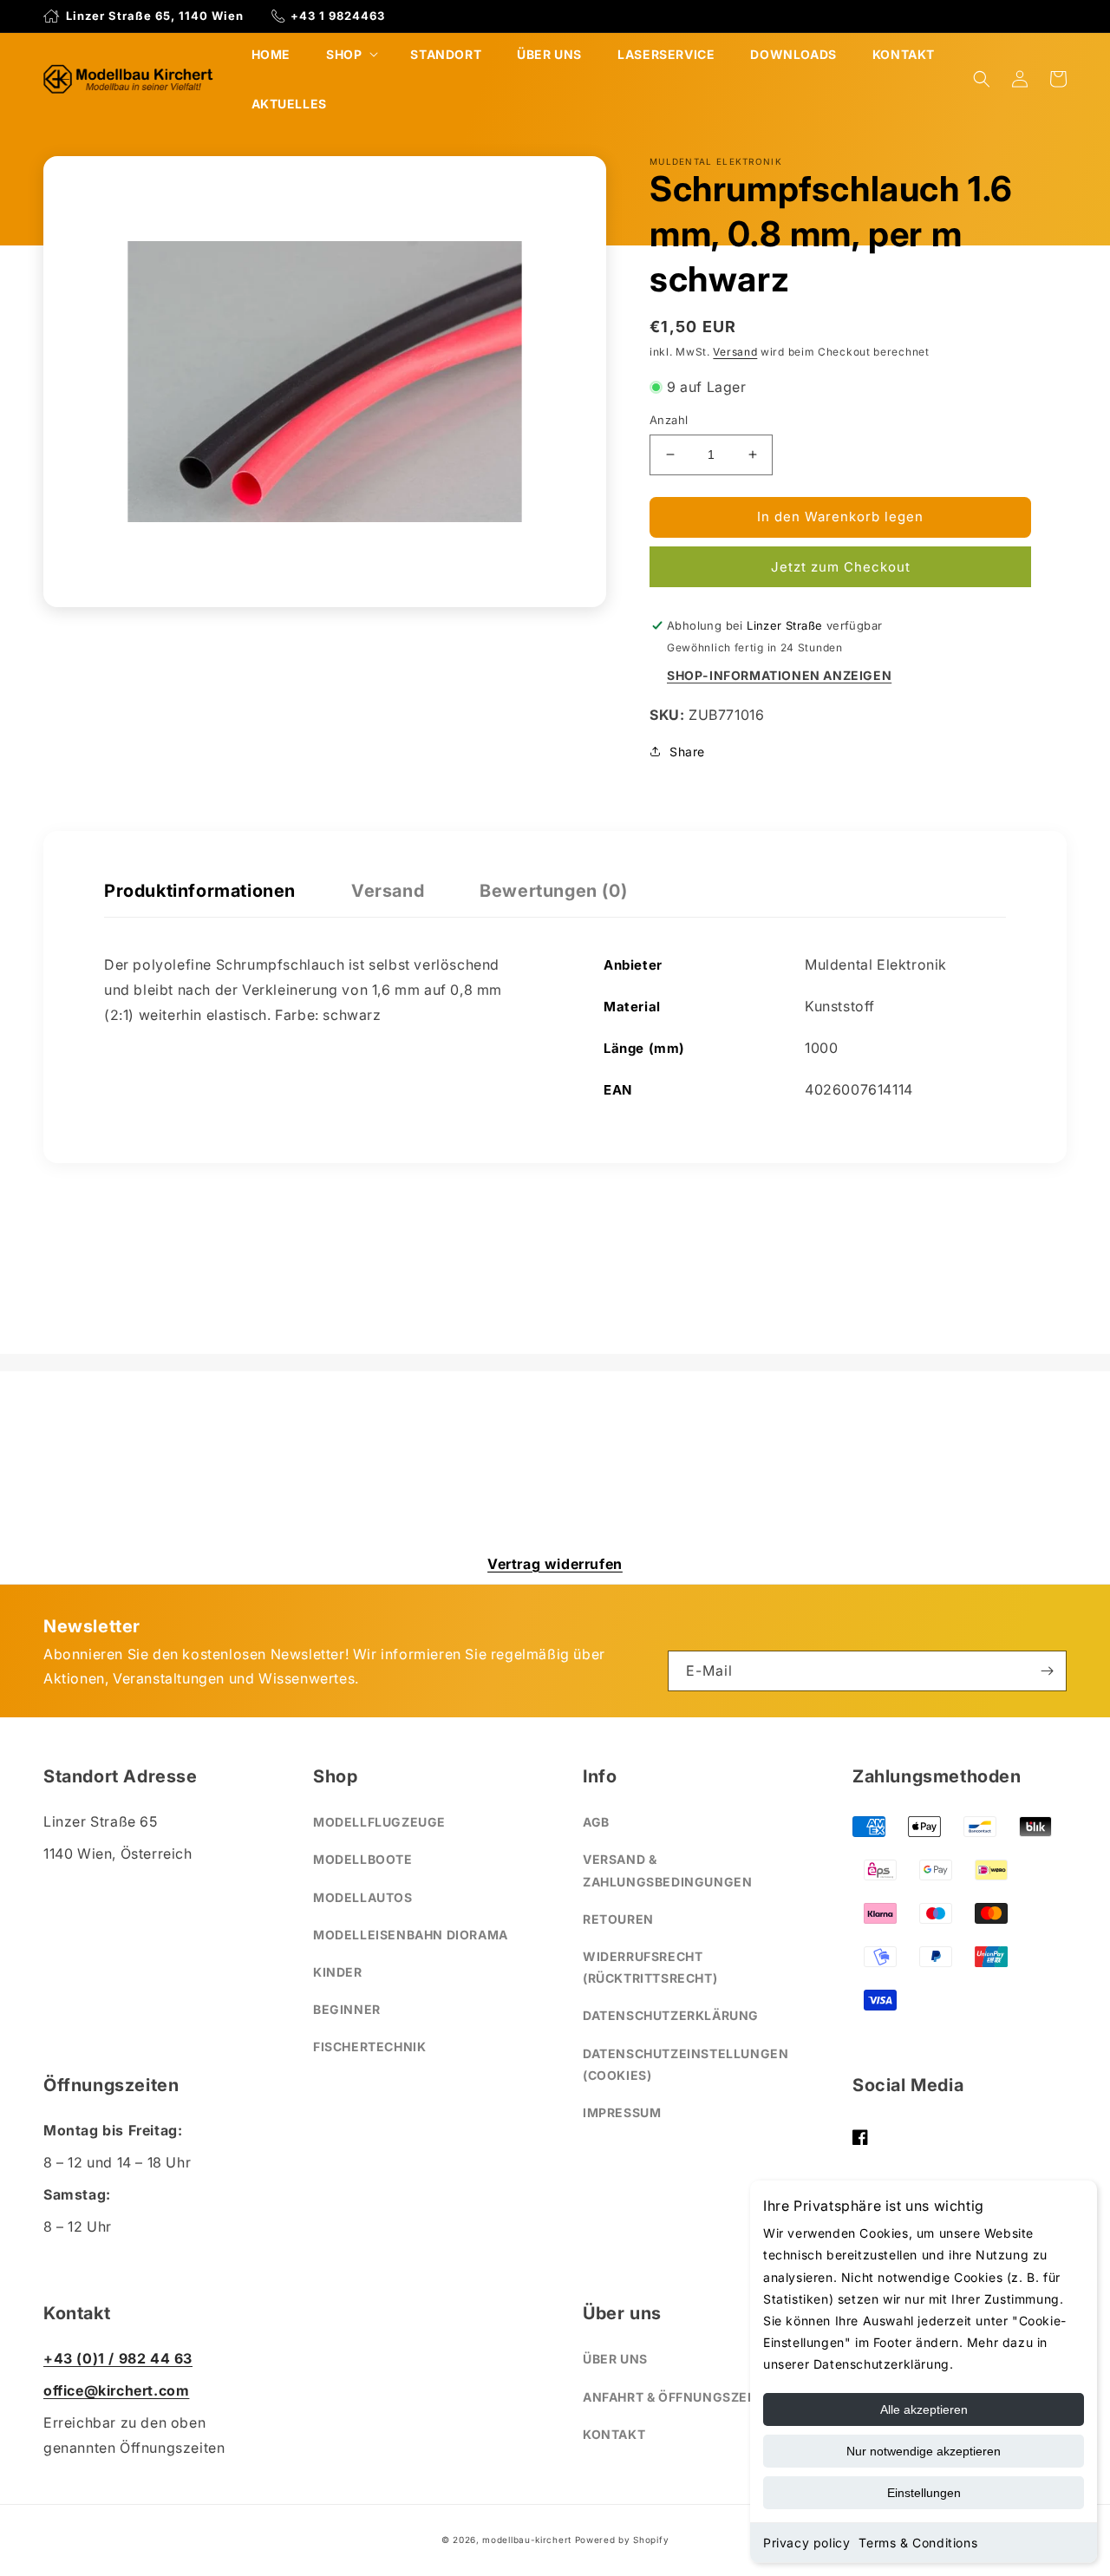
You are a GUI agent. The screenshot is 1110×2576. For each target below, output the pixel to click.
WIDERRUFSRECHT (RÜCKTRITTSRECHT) (650, 1967)
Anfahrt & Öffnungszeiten (680, 2397)
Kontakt (614, 2434)
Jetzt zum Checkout (841, 567)
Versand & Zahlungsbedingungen (667, 1870)
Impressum (622, 2112)
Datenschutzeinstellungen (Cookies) (686, 2064)
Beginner (347, 2009)
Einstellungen (924, 2493)
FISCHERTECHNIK (369, 2046)
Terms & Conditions (918, 2543)
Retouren (618, 1919)
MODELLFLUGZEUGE (379, 1822)
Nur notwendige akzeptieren (924, 2451)
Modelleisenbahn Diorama (411, 1935)
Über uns (615, 2359)
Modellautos (363, 1897)
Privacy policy (806, 2543)
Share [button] (687, 752)
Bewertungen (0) (553, 891)
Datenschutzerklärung (671, 2015)
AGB (596, 1822)
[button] (350, 54)
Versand (735, 352)
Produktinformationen (200, 891)
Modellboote (363, 1859)
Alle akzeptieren (924, 2409)
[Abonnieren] (1047, 1671)
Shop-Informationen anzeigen (779, 675)
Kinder (338, 1972)
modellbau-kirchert (527, 2540)
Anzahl (669, 420)
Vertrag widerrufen (555, 1564)
